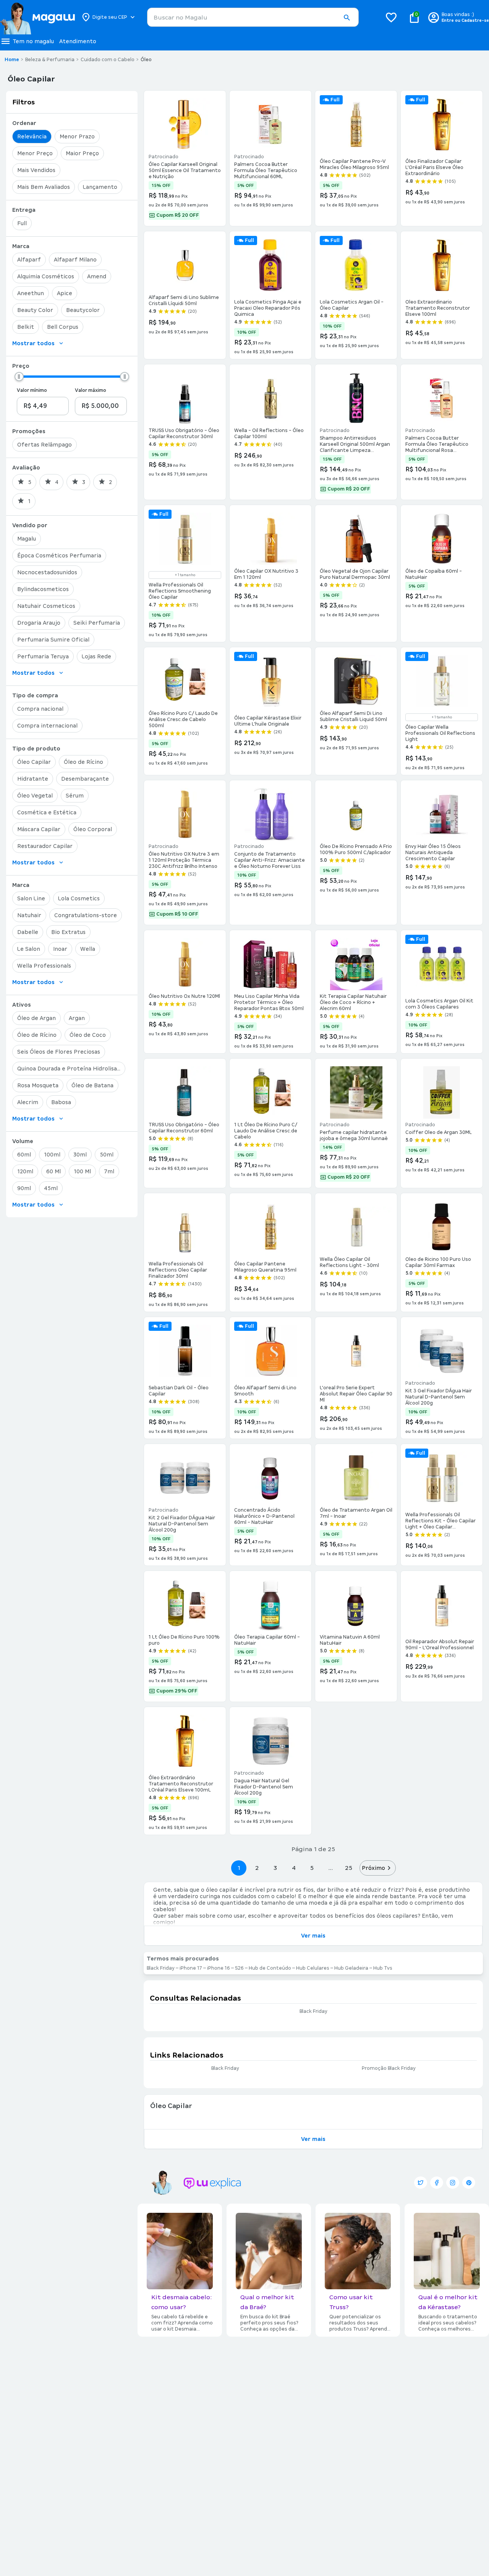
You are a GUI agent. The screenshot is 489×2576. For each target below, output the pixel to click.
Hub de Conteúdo (270, 1968)
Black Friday (161, 1968)
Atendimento (78, 41)
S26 (239, 1968)
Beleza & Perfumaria (50, 60)
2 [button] (257, 1868)
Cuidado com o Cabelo (108, 60)
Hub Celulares (313, 1968)
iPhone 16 (219, 1968)
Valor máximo (91, 390)
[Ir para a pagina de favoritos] (391, 17)
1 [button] (239, 1868)
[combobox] (253, 17)
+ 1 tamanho (185, 575)
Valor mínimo (32, 390)
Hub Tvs (383, 1968)
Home (12, 60)
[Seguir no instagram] (453, 2183)
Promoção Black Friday (389, 2068)
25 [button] (349, 1868)
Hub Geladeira (351, 1968)
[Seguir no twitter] (421, 2183)
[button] (347, 18)
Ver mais (313, 1936)
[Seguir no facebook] (437, 2183)
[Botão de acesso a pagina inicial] (37, 17)
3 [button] (275, 1868)
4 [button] (294, 1868)
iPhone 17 (191, 1968)
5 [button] (312, 1868)
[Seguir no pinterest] (469, 2183)
